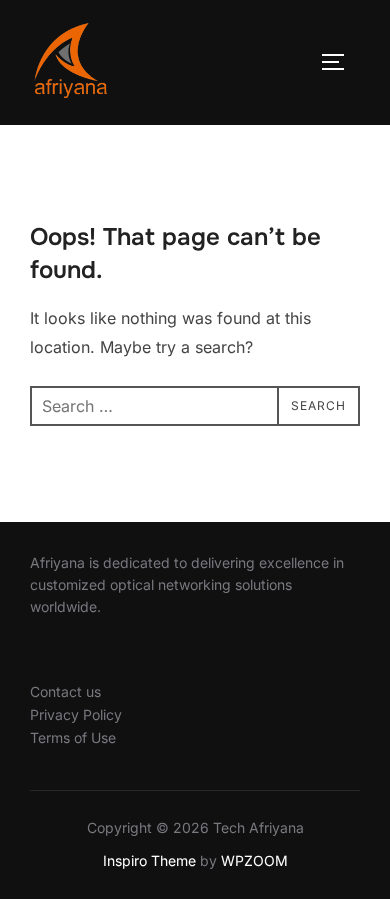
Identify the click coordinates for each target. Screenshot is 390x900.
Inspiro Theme (149, 860)
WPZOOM (254, 860)
